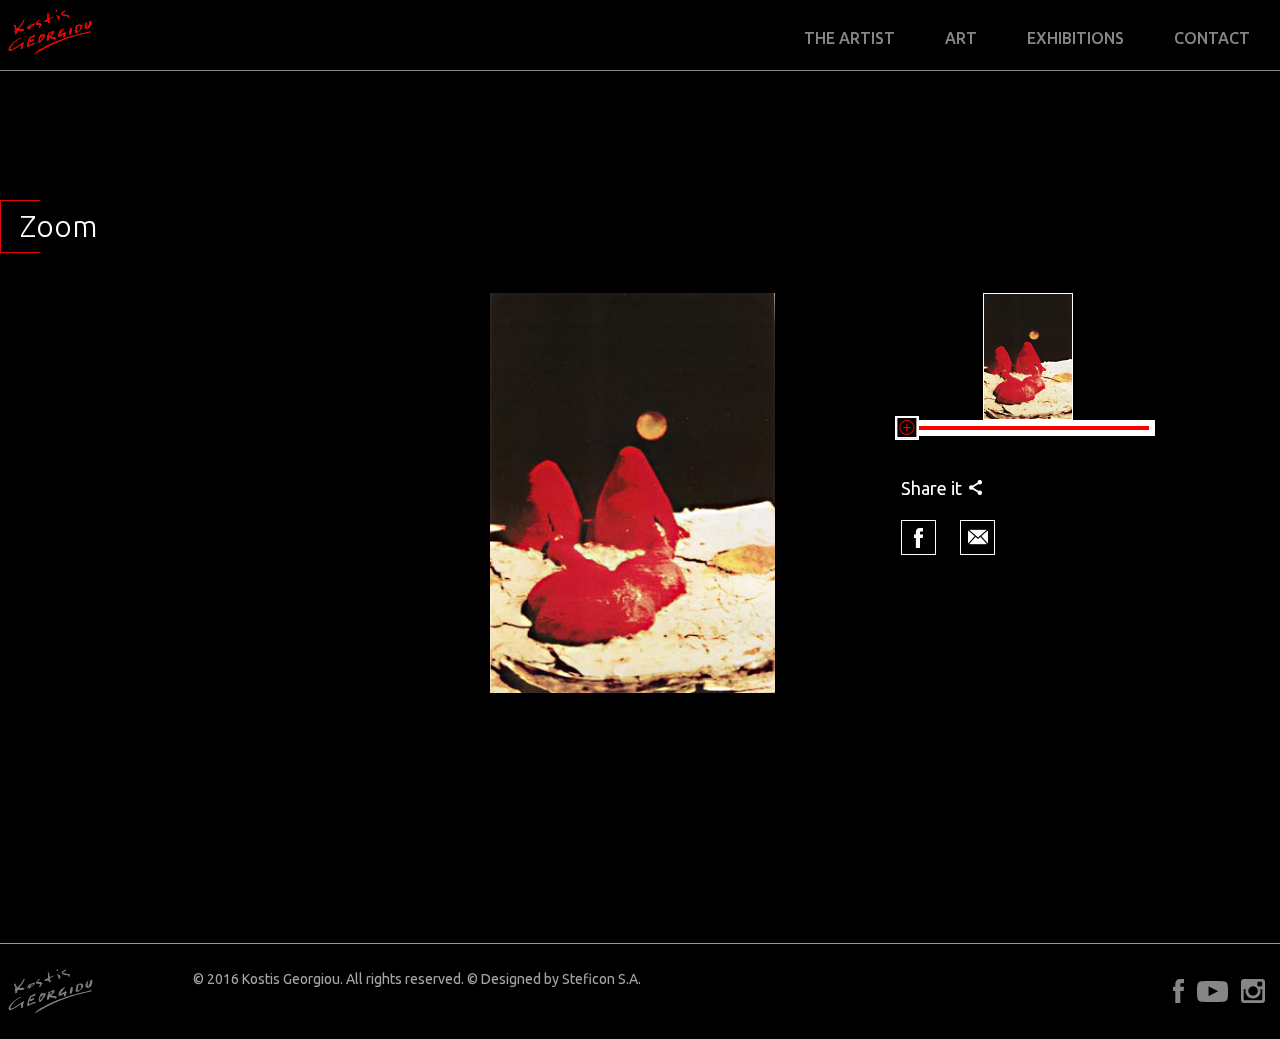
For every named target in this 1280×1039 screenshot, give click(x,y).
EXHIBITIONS (1075, 38)
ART (961, 38)
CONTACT (1212, 38)
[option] (632, 493)
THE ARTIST (849, 38)
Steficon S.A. (601, 979)
